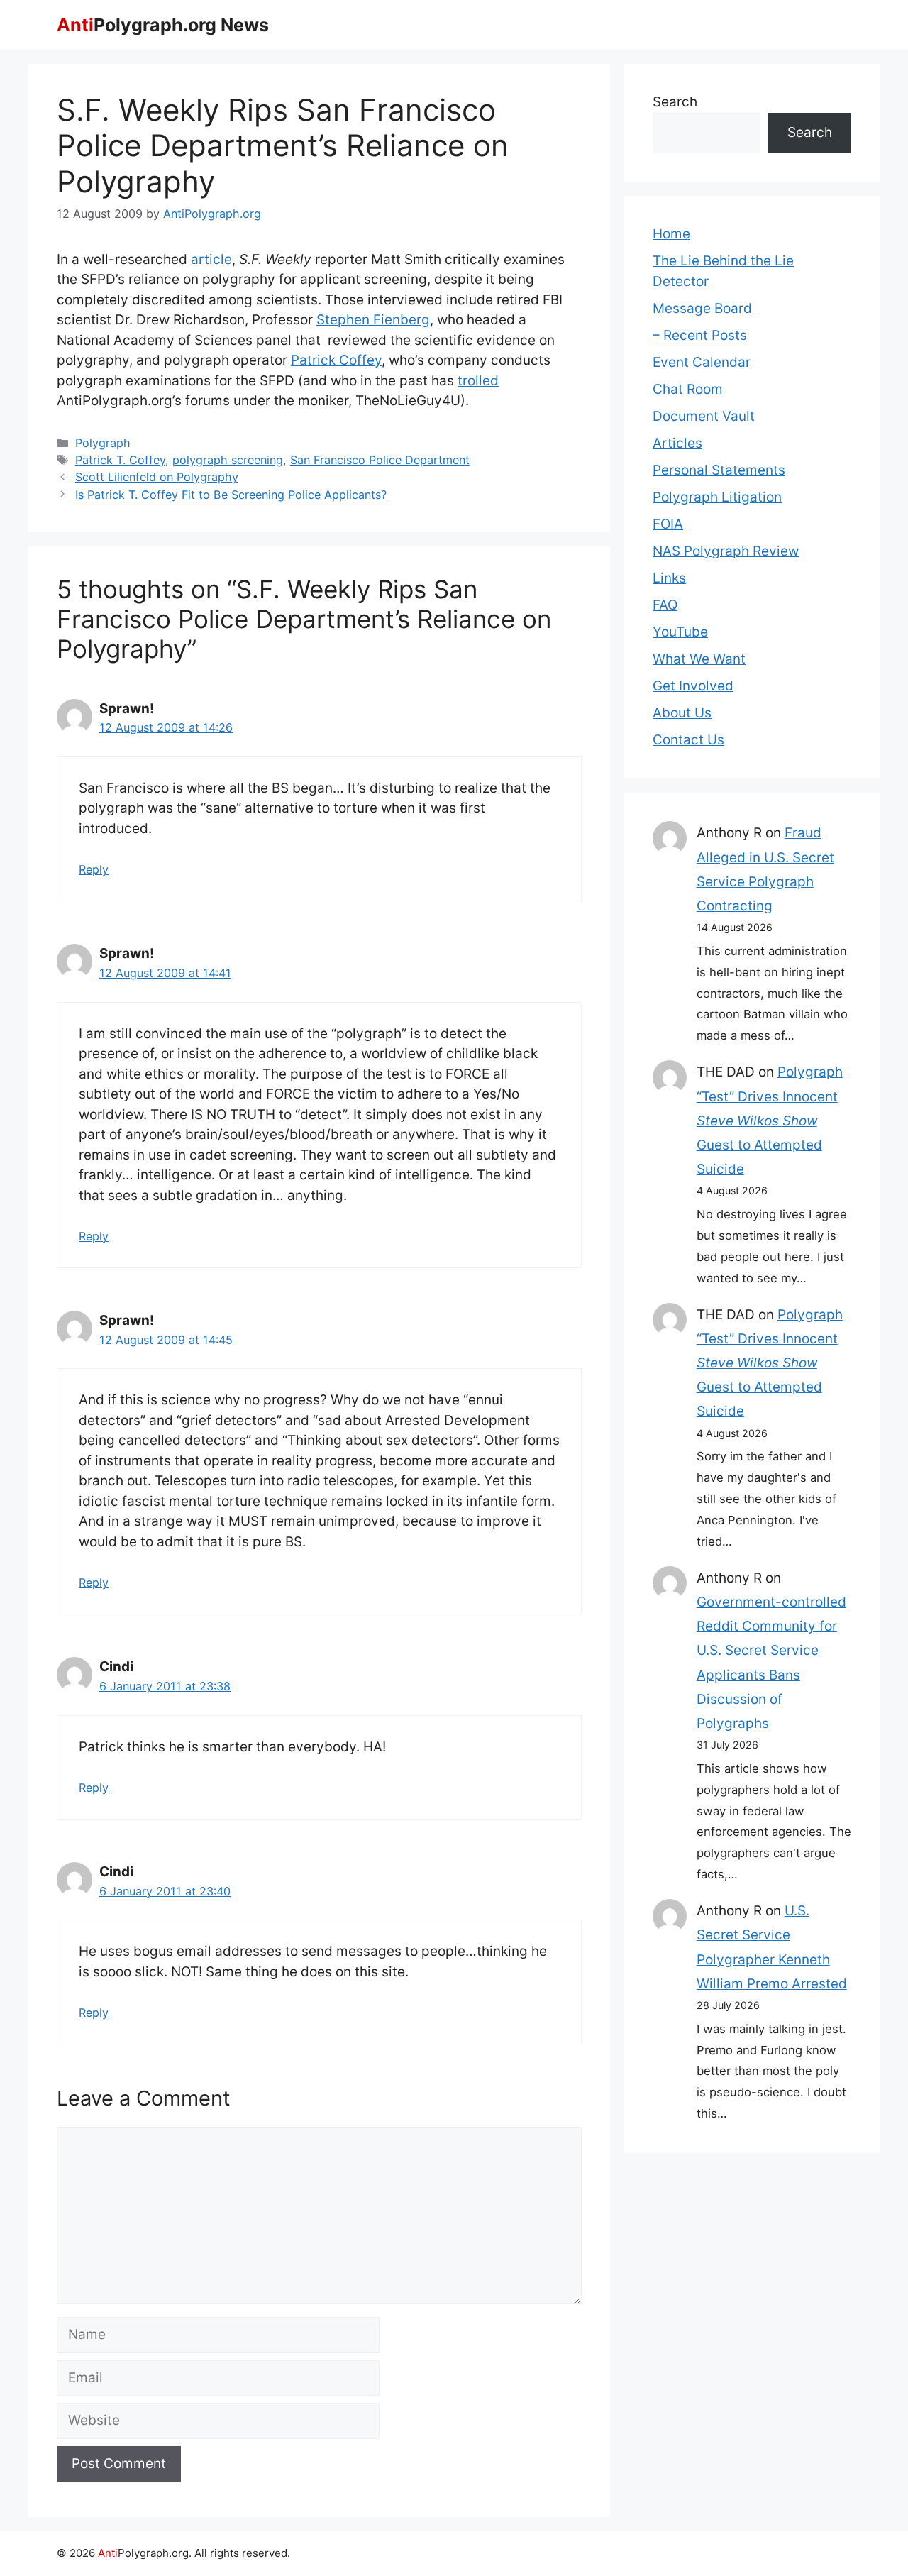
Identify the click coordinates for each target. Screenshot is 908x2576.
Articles (677, 443)
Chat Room (688, 389)
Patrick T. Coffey (120, 460)
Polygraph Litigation (717, 497)
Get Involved (693, 686)
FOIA (668, 524)
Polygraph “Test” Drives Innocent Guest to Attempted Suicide (770, 1121)
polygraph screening (228, 460)
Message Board (702, 308)
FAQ (665, 605)
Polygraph (103, 443)
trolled (478, 381)
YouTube (680, 632)
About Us (682, 713)
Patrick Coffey (336, 360)
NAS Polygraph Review (726, 551)
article (211, 259)
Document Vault (704, 416)
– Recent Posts (700, 335)
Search (675, 102)
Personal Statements (719, 470)
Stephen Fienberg (373, 320)
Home (671, 234)
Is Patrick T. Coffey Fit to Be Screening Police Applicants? (231, 495)
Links (669, 578)
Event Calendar (702, 362)
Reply (94, 869)
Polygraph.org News (163, 25)
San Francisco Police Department (380, 460)
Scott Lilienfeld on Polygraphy (157, 477)
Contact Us (688, 740)
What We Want (699, 659)
